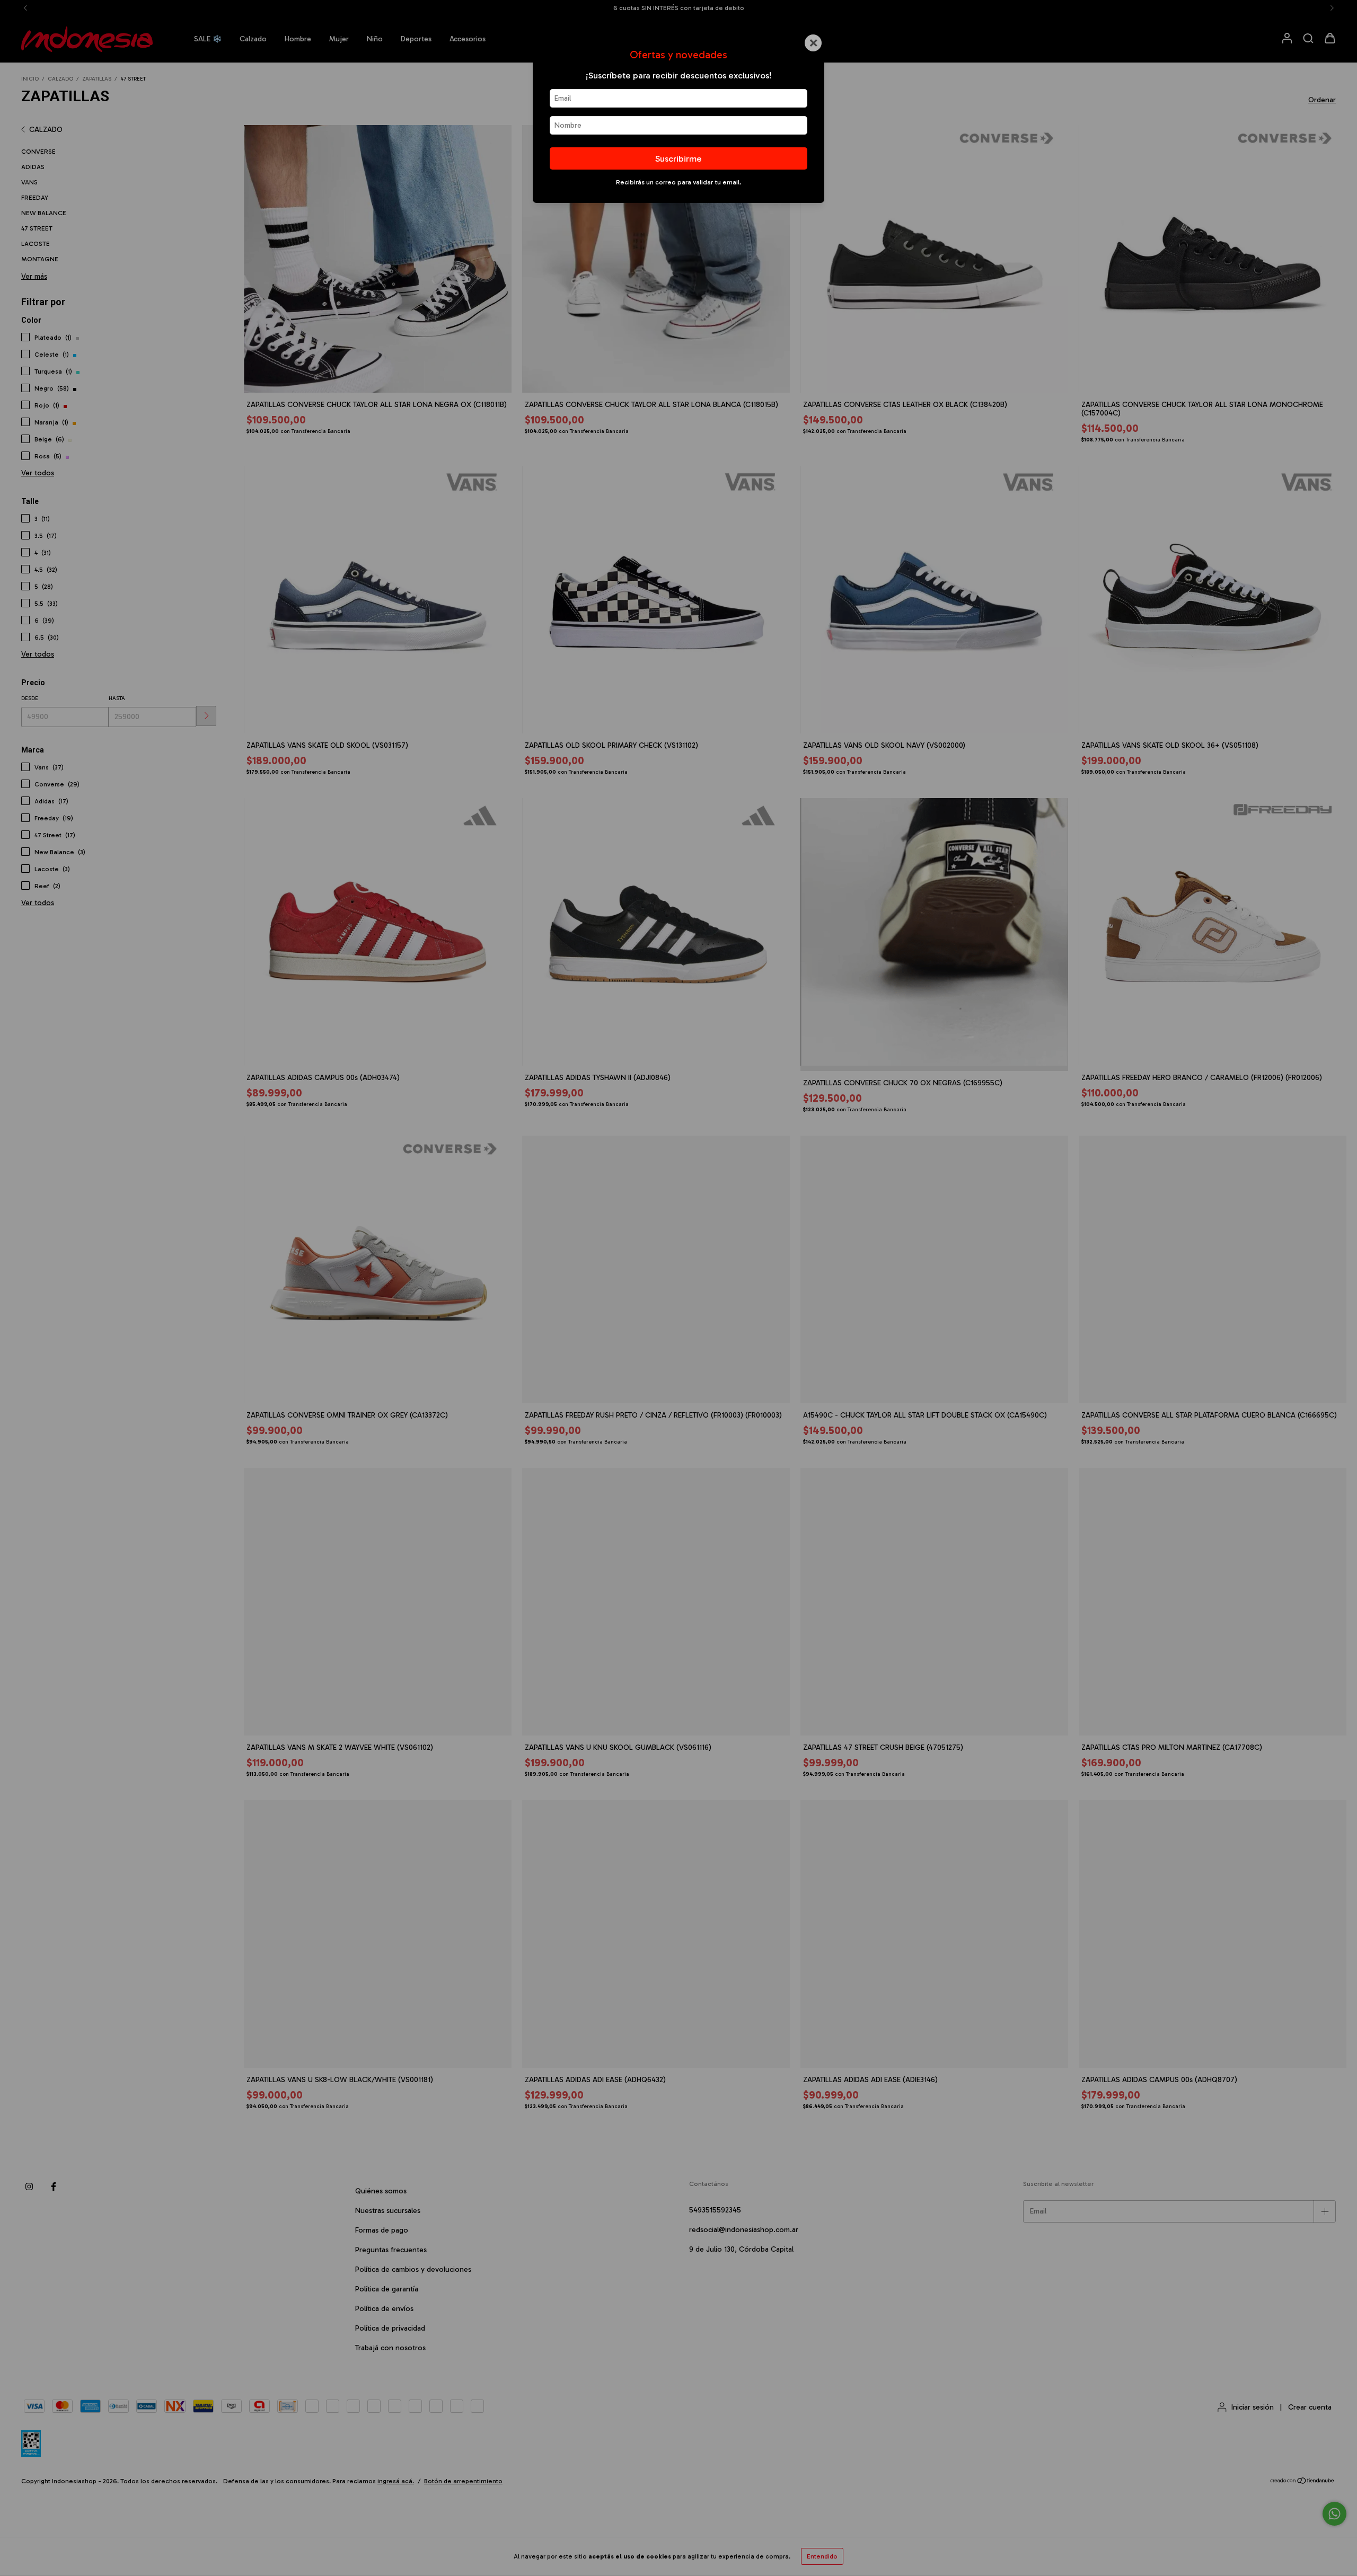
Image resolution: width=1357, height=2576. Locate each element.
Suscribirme (678, 158)
